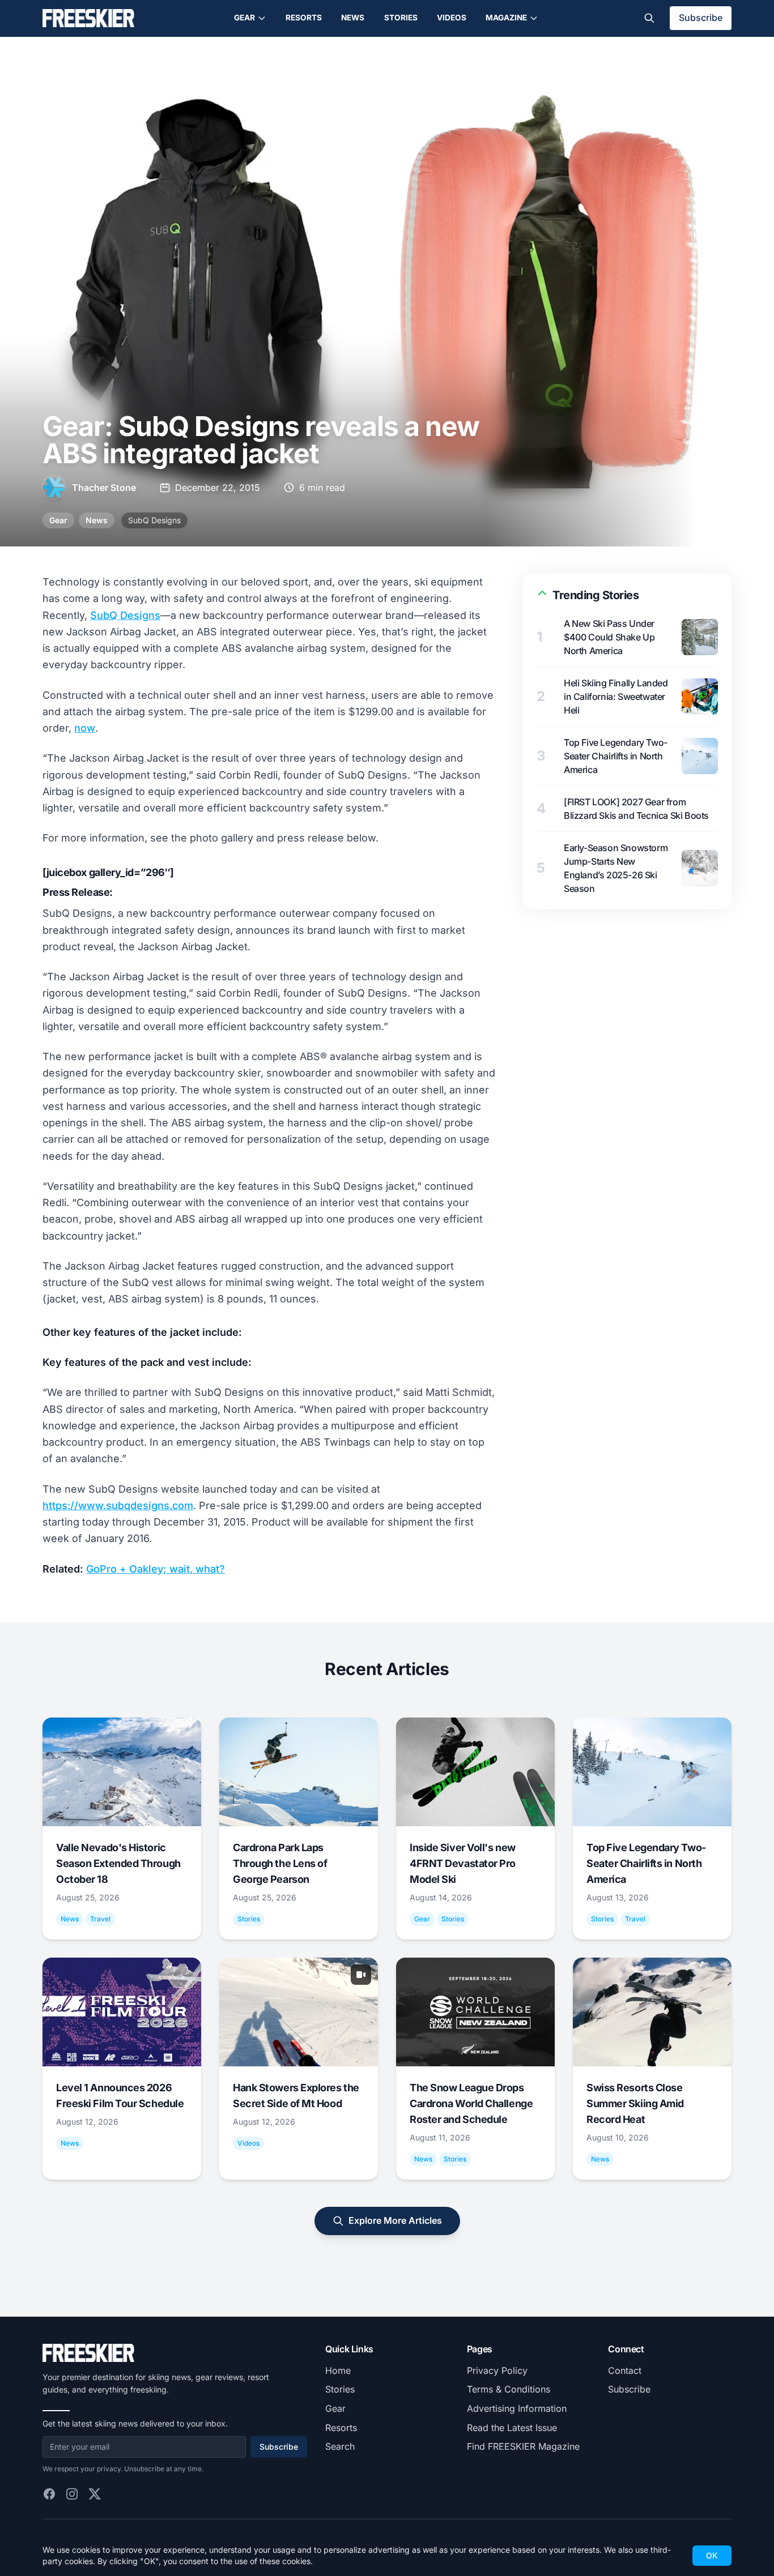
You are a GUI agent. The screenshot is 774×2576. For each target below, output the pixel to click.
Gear (244, 18)
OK (712, 2555)
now (85, 728)
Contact (625, 2370)
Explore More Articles (395, 2220)
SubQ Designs (154, 520)
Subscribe (701, 18)
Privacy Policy (497, 2370)
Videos (452, 18)
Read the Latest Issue (512, 2428)
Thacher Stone (104, 488)
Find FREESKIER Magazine (523, 2446)
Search (340, 2446)
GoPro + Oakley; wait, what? (156, 1569)
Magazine (506, 18)
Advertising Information (517, 2408)
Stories (401, 18)
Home (338, 2370)
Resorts (304, 18)
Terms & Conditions (509, 2389)
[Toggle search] (649, 18)
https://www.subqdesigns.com (118, 1505)
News (353, 18)
